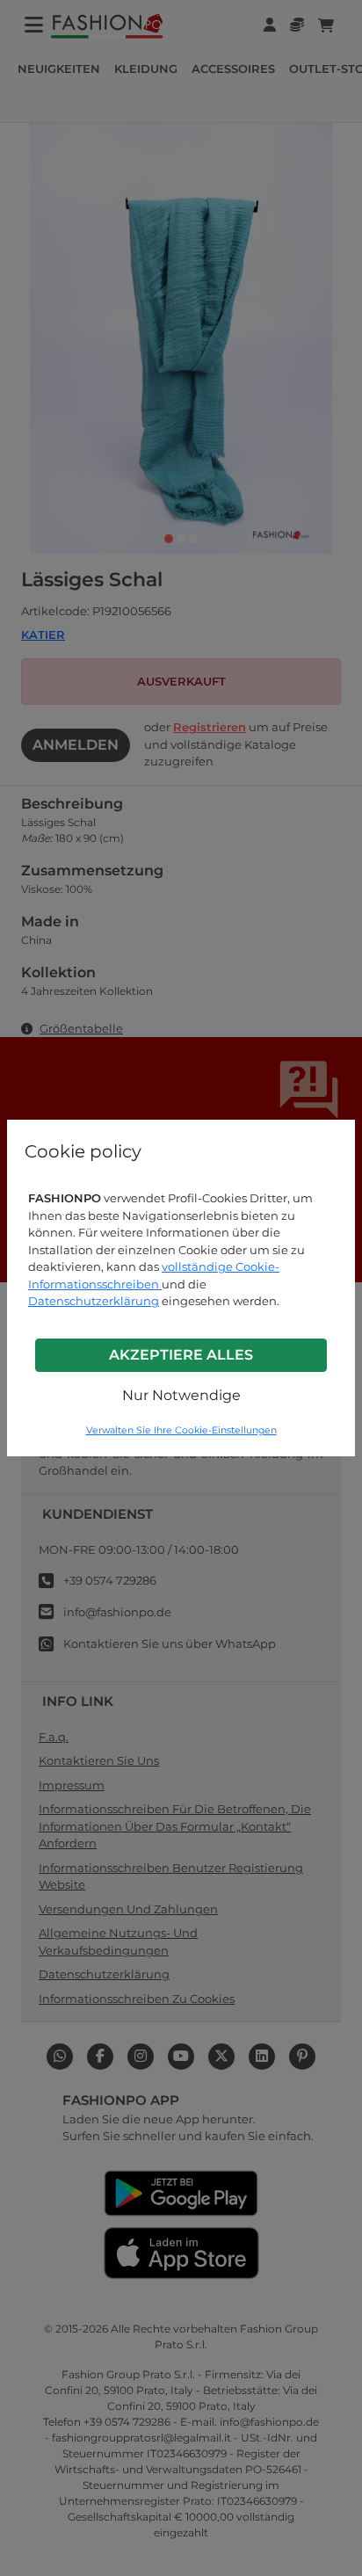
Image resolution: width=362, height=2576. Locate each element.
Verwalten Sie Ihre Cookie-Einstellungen (181, 1430)
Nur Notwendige (181, 1395)
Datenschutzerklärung (94, 1301)
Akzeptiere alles (181, 1355)
